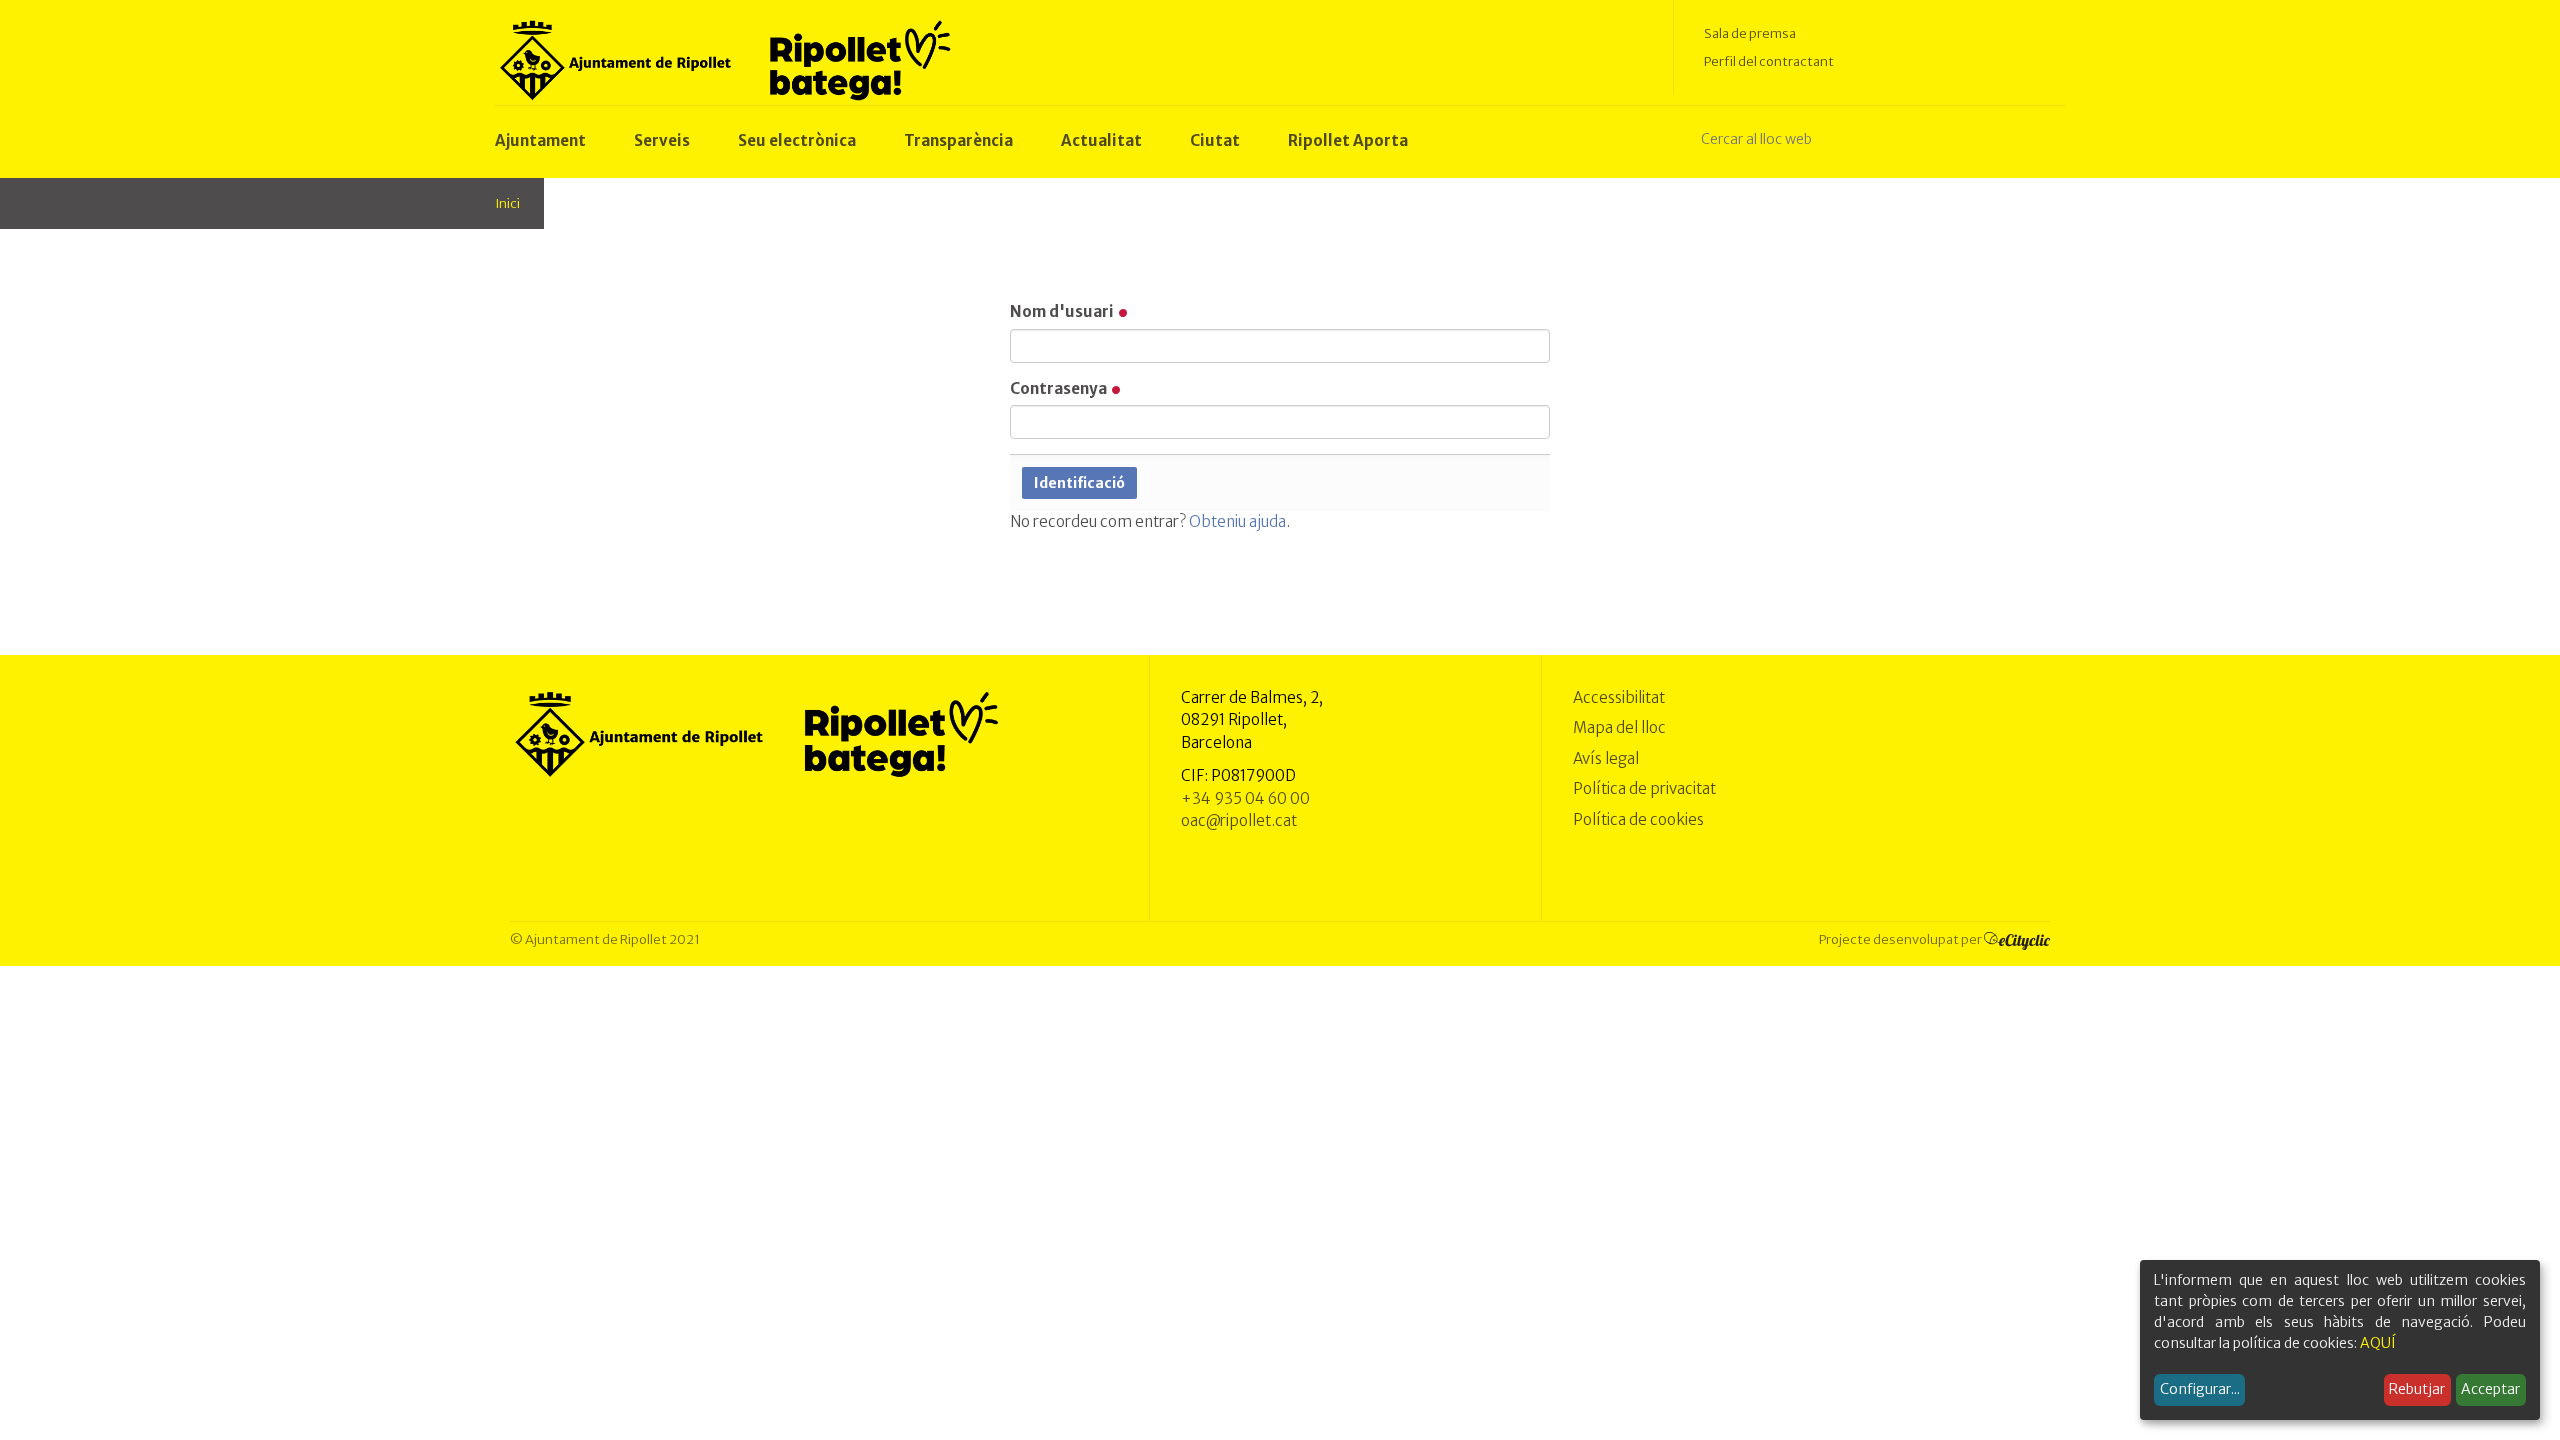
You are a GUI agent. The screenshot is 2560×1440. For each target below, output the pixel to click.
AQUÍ (2378, 1343)
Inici (507, 203)
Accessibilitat (1619, 697)
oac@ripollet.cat (1239, 820)
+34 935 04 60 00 (1245, 798)
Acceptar (2490, 1389)
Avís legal (1606, 758)
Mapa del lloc (1619, 727)
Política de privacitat (1644, 788)
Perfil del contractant (1769, 61)
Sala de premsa (1750, 33)
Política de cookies (1638, 819)
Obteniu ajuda (1237, 521)
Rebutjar (2417, 1389)
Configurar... (2200, 1389)
